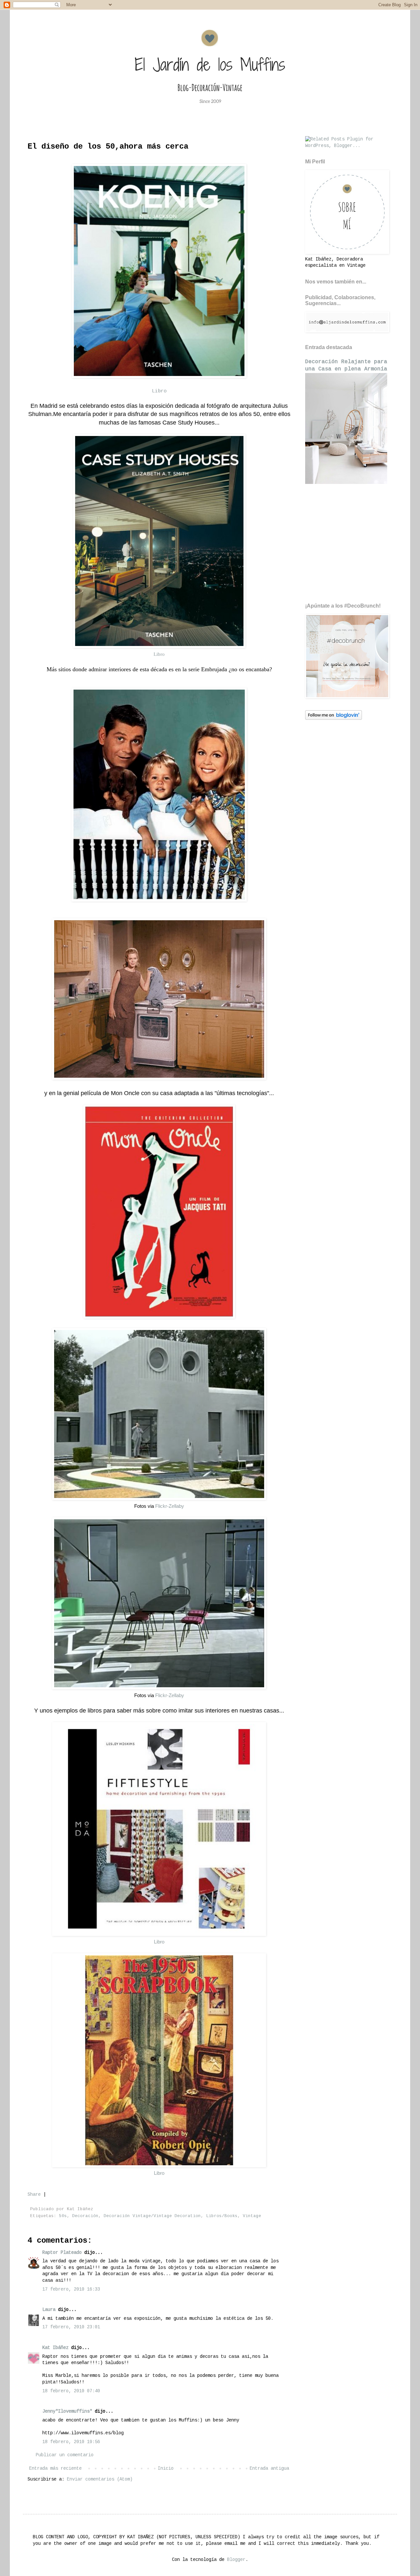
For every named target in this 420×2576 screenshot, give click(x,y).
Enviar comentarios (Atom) (100, 2479)
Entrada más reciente (55, 2468)
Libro (159, 391)
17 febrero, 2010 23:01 (71, 2327)
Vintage (252, 2216)
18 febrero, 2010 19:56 (71, 2442)
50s (63, 2216)
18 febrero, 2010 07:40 (71, 2391)
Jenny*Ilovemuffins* (67, 2411)
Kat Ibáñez (55, 2348)
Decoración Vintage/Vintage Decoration (152, 2216)
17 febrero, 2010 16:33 (71, 2289)
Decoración (85, 2216)
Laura (49, 2310)
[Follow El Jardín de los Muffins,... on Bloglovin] (334, 718)
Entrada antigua (269, 2468)
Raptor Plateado (62, 2253)
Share (34, 2194)
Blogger (236, 2560)
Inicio (166, 2468)
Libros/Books (222, 2216)
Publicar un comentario (65, 2455)
